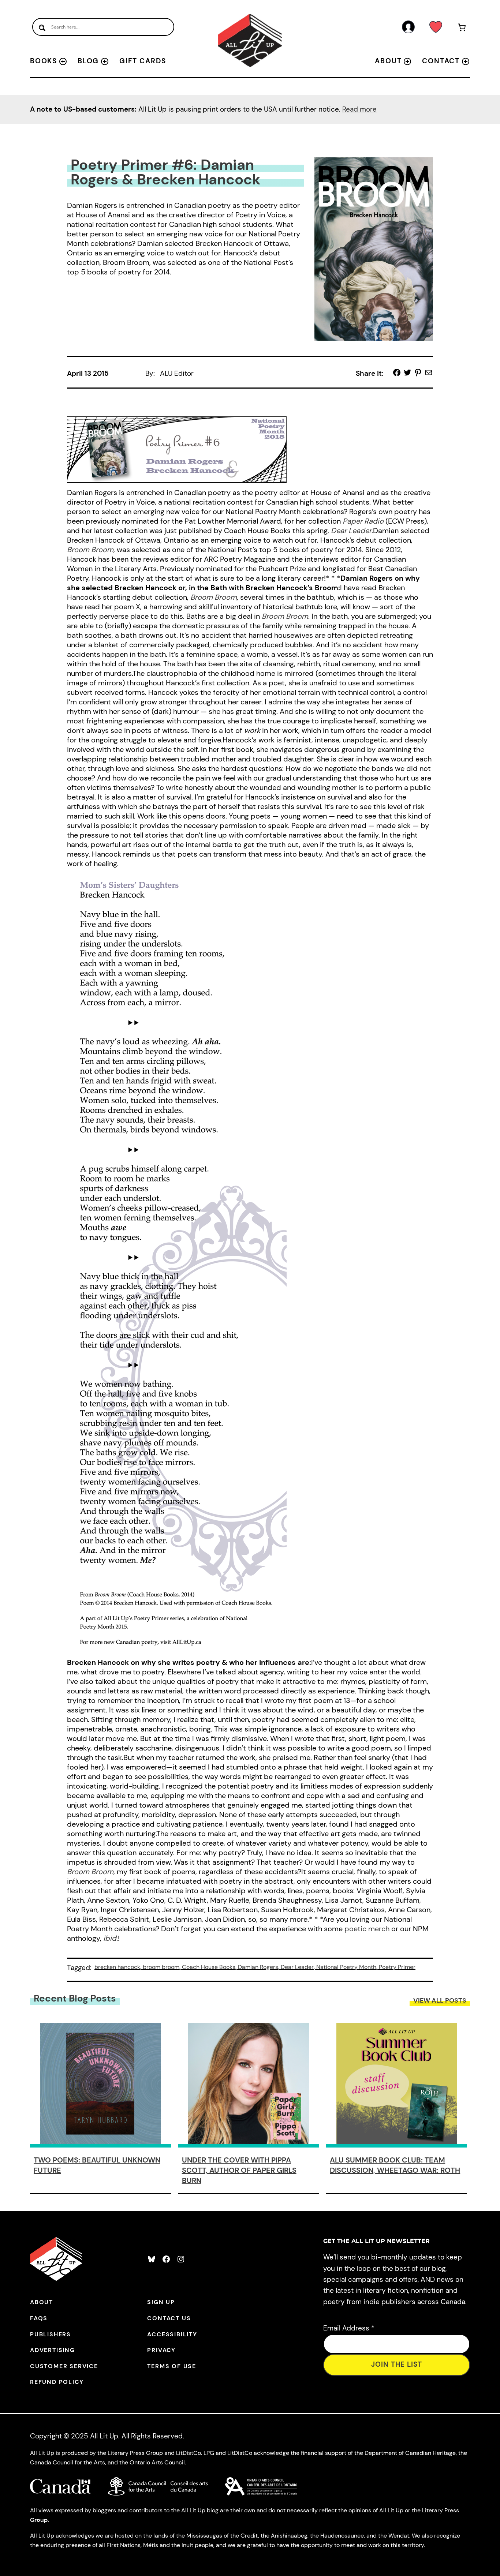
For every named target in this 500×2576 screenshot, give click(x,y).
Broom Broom (214, 597)
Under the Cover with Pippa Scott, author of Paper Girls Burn (239, 2170)
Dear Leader (297, 1967)
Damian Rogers (258, 1967)
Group (39, 2520)
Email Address (349, 2328)
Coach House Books (209, 1967)
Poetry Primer (397, 1967)
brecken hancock (117, 1967)
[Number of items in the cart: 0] (462, 29)
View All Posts (440, 2000)
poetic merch (367, 1929)
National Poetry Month (346, 1967)
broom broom (161, 1967)
